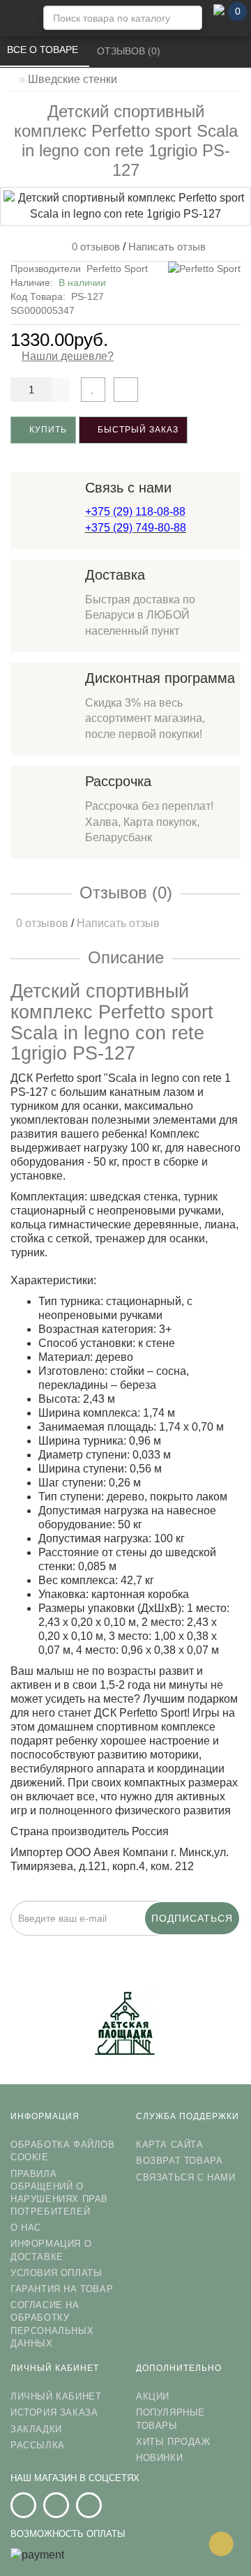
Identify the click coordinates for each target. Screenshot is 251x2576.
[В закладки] (93, 390)
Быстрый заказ (137, 430)
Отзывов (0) (130, 51)
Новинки (159, 2458)
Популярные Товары (170, 2419)
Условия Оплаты (56, 2273)
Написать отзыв (167, 247)
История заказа (54, 2412)
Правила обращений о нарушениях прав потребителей (59, 2193)
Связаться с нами (186, 2177)
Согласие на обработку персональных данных (52, 2324)
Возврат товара (179, 2161)
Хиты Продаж (173, 2442)
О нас (26, 2228)
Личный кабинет (56, 2396)
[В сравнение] (126, 390)
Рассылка (38, 2445)
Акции (153, 2396)
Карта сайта (170, 2145)
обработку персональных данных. (195, 1944)
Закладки (36, 2429)
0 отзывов (93, 247)
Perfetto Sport (117, 269)
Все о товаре (44, 50)
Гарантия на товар (62, 2289)
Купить (47, 430)
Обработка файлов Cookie (63, 2151)
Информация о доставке (51, 2250)
